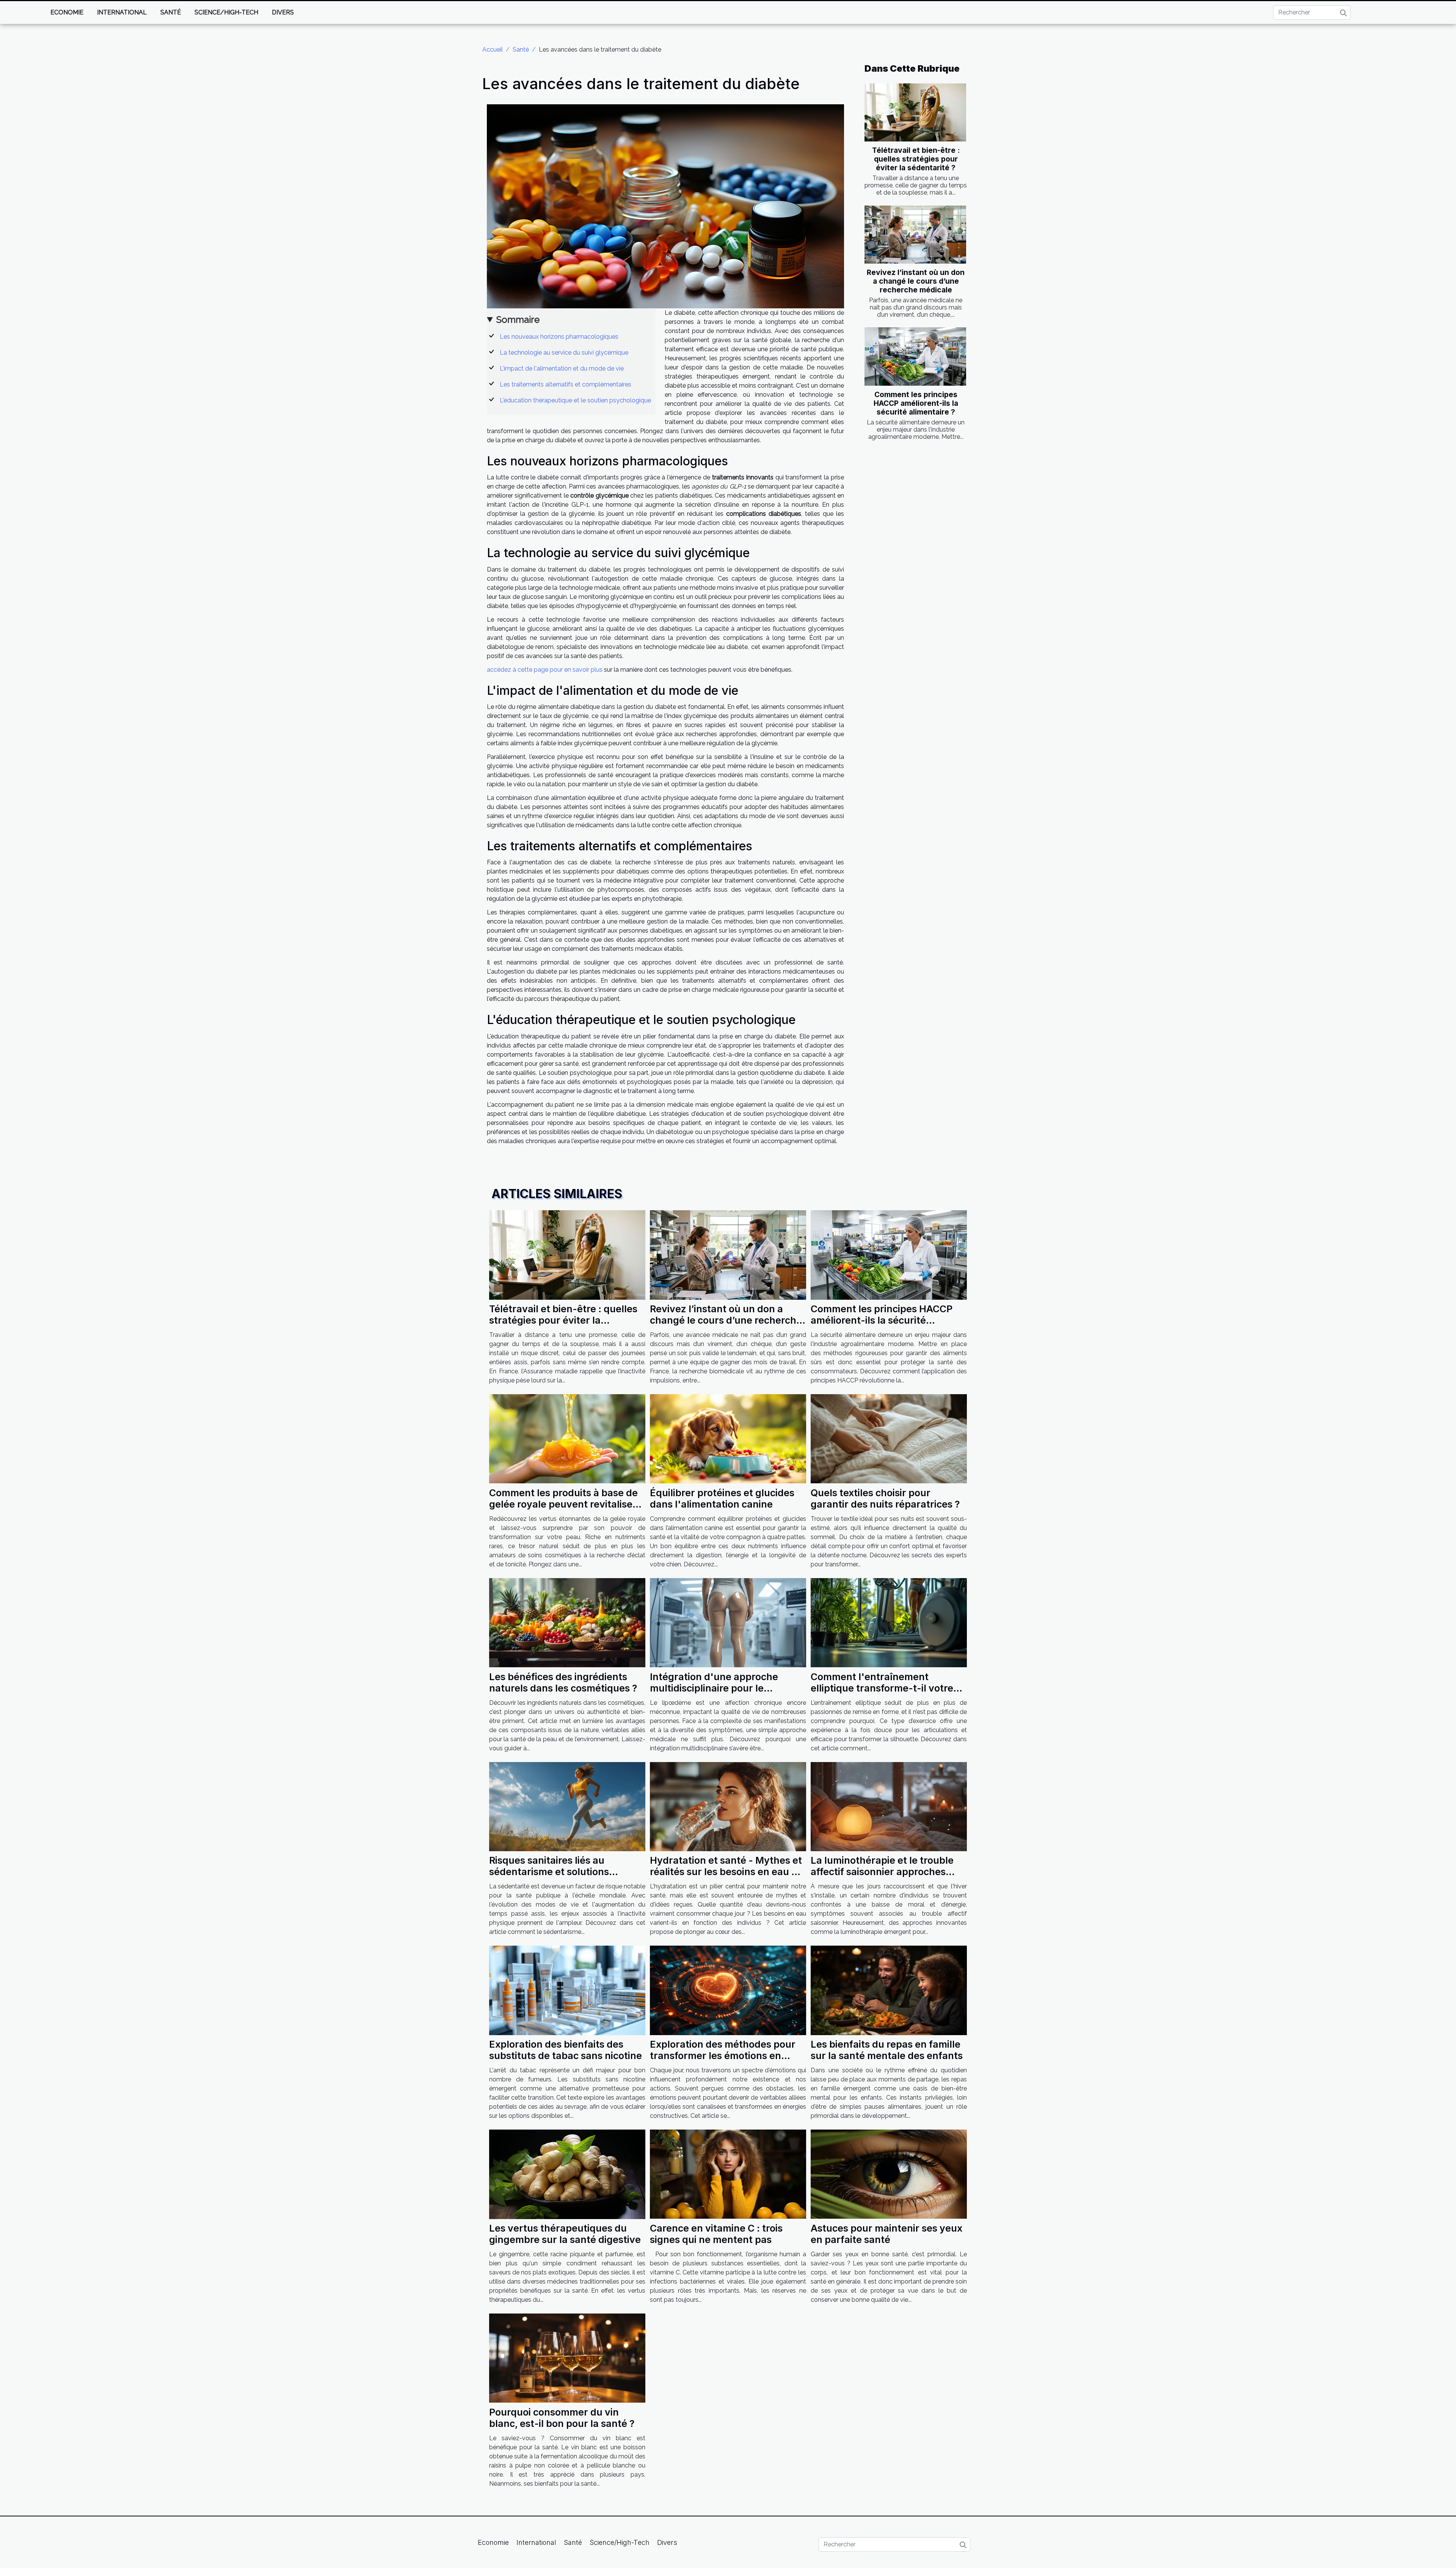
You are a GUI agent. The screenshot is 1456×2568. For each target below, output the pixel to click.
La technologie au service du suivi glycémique (564, 353)
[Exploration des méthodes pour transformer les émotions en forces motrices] (728, 1990)
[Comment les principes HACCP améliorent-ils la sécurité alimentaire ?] (915, 356)
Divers (283, 12)
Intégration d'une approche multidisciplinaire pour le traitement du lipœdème (714, 1688)
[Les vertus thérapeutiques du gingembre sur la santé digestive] (567, 2174)
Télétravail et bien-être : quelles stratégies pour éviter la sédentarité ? (916, 159)
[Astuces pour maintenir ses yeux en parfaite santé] (889, 2174)
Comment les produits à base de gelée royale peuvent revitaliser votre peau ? (563, 1504)
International (122, 12)
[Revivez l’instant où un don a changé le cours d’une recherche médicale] (915, 235)
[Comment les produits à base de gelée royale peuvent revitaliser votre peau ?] (567, 1438)
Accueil (493, 49)
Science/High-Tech (226, 12)
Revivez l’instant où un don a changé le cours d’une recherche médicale (916, 281)
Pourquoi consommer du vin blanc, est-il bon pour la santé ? (562, 2418)
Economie (67, 12)
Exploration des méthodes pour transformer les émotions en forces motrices (723, 2056)
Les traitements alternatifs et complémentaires (566, 384)
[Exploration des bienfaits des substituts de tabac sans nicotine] (567, 1990)
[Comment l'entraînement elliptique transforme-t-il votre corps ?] (889, 1622)
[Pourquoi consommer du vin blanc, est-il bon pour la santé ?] (567, 2358)
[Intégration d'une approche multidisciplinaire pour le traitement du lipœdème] (728, 1622)
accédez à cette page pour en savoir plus (545, 670)
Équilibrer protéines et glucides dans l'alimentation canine (722, 1498)
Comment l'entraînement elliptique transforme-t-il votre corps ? (882, 1688)
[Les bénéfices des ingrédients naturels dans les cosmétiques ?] (567, 1622)
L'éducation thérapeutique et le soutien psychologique (575, 400)
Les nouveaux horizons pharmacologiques (559, 337)
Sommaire (518, 320)
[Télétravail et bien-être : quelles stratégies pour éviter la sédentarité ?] (915, 112)
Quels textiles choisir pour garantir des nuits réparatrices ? (885, 1498)
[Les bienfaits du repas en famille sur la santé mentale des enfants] (889, 1990)
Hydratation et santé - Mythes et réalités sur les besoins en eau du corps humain (727, 1872)
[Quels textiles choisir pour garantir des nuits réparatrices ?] (889, 1438)
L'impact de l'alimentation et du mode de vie (562, 368)
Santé (171, 12)
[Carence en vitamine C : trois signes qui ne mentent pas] (728, 2174)
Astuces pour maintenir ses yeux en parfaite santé (886, 2234)
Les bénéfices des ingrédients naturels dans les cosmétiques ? (563, 1682)
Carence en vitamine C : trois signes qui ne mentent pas (716, 2234)
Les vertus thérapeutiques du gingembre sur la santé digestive (565, 2234)
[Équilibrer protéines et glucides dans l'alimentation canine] (728, 1438)
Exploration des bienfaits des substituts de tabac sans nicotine (566, 2050)
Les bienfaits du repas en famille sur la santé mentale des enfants (887, 2050)
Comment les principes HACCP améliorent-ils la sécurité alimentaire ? (916, 403)
